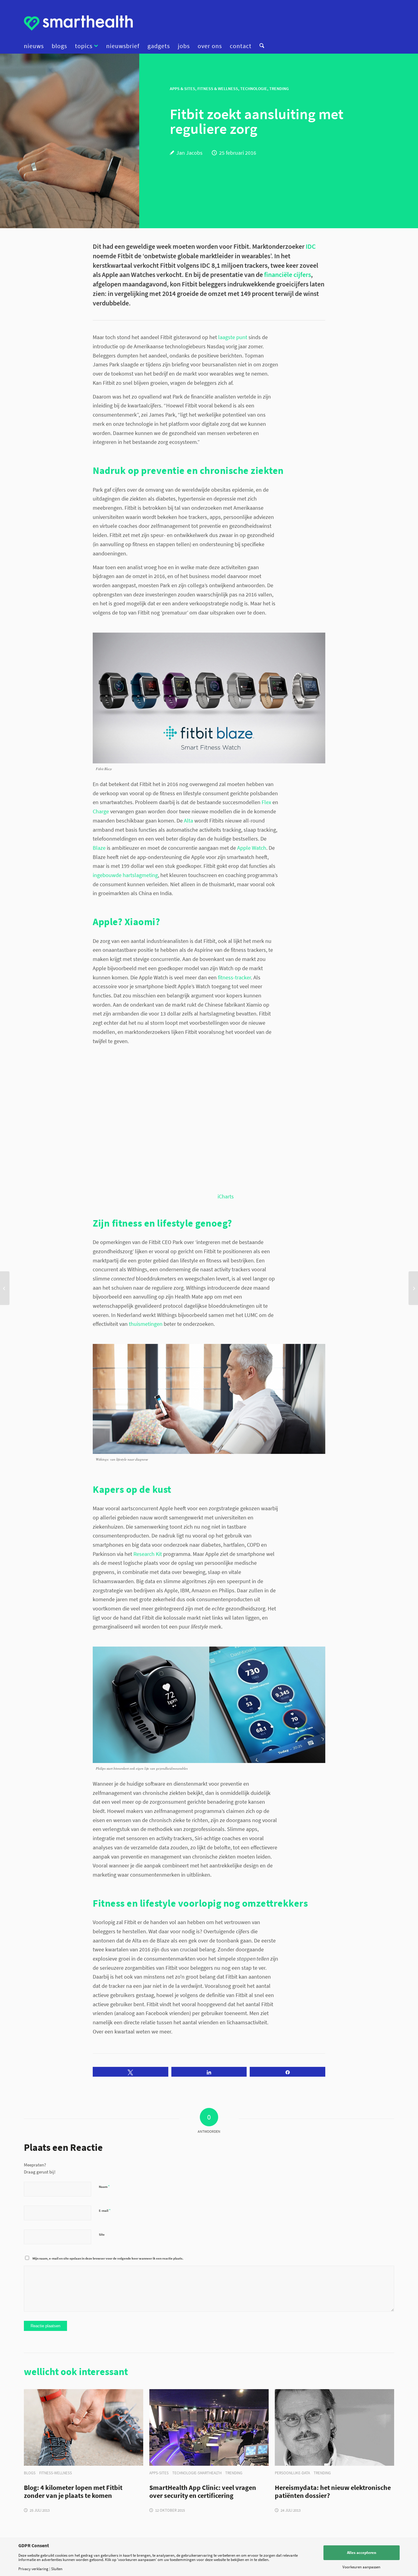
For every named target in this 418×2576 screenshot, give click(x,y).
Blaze (99, 848)
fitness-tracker (234, 977)
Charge (101, 811)
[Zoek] (260, 46)
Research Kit (148, 1554)
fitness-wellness (56, 2473)
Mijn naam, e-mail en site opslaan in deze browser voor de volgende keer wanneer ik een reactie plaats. (108, 2258)
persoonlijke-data (292, 2473)
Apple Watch (252, 848)
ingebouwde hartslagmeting (125, 875)
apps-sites (159, 2473)
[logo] (78, 23)
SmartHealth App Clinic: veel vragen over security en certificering (203, 2492)
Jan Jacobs (189, 153)
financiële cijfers (287, 275)
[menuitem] (36, 46)
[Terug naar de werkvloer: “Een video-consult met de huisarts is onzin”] (5, 1288)
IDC (311, 246)
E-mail (105, 2210)
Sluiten (57, 2569)
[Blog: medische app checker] (413, 1288)
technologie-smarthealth (197, 2473)
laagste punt (233, 337)
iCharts (226, 1196)
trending (234, 2473)
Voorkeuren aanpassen (361, 2567)
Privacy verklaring (33, 2569)
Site (102, 2234)
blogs (30, 2473)
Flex (266, 802)
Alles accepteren (362, 2553)
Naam (104, 2186)
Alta (188, 821)
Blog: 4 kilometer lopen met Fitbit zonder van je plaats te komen (73, 2492)
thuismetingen (146, 1324)
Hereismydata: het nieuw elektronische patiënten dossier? (333, 2492)
